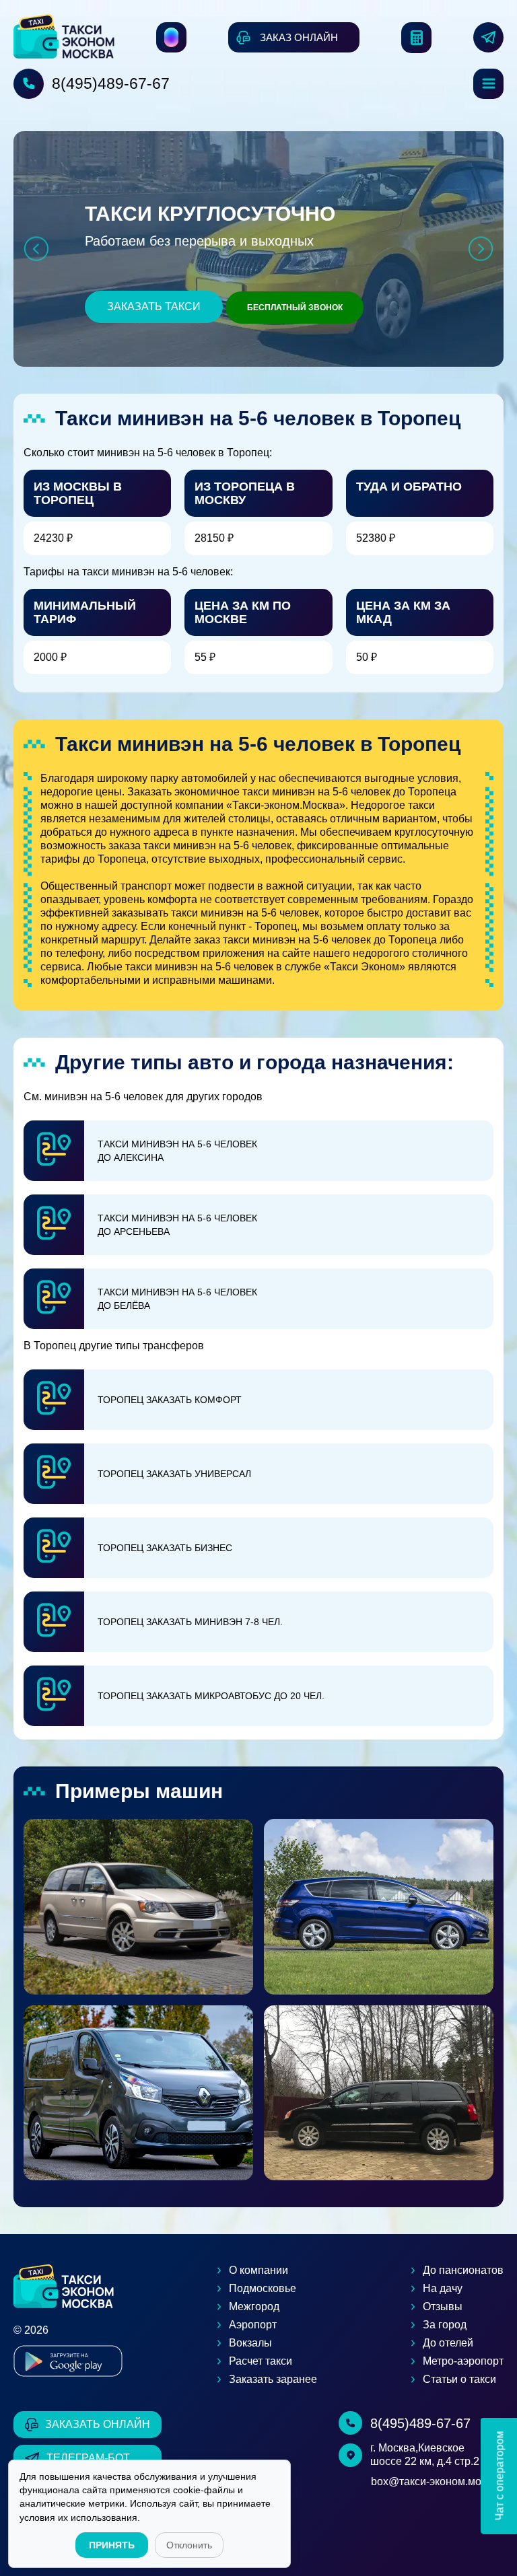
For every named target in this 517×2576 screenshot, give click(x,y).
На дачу (443, 2288)
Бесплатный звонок (295, 308)
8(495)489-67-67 (111, 83)
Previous (36, 249)
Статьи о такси (459, 2379)
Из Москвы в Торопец (78, 493)
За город (445, 2325)
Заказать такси (154, 307)
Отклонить (189, 2545)
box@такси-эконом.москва (437, 2481)
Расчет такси (261, 2361)
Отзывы (443, 2306)
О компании (258, 2270)
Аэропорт (253, 2325)
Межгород (254, 2306)
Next (481, 249)
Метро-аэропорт (463, 2361)
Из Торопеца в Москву (245, 493)
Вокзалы (250, 2343)
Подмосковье (263, 2288)
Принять (112, 2545)
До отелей (448, 2343)
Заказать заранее (273, 2379)
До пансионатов (463, 2270)
